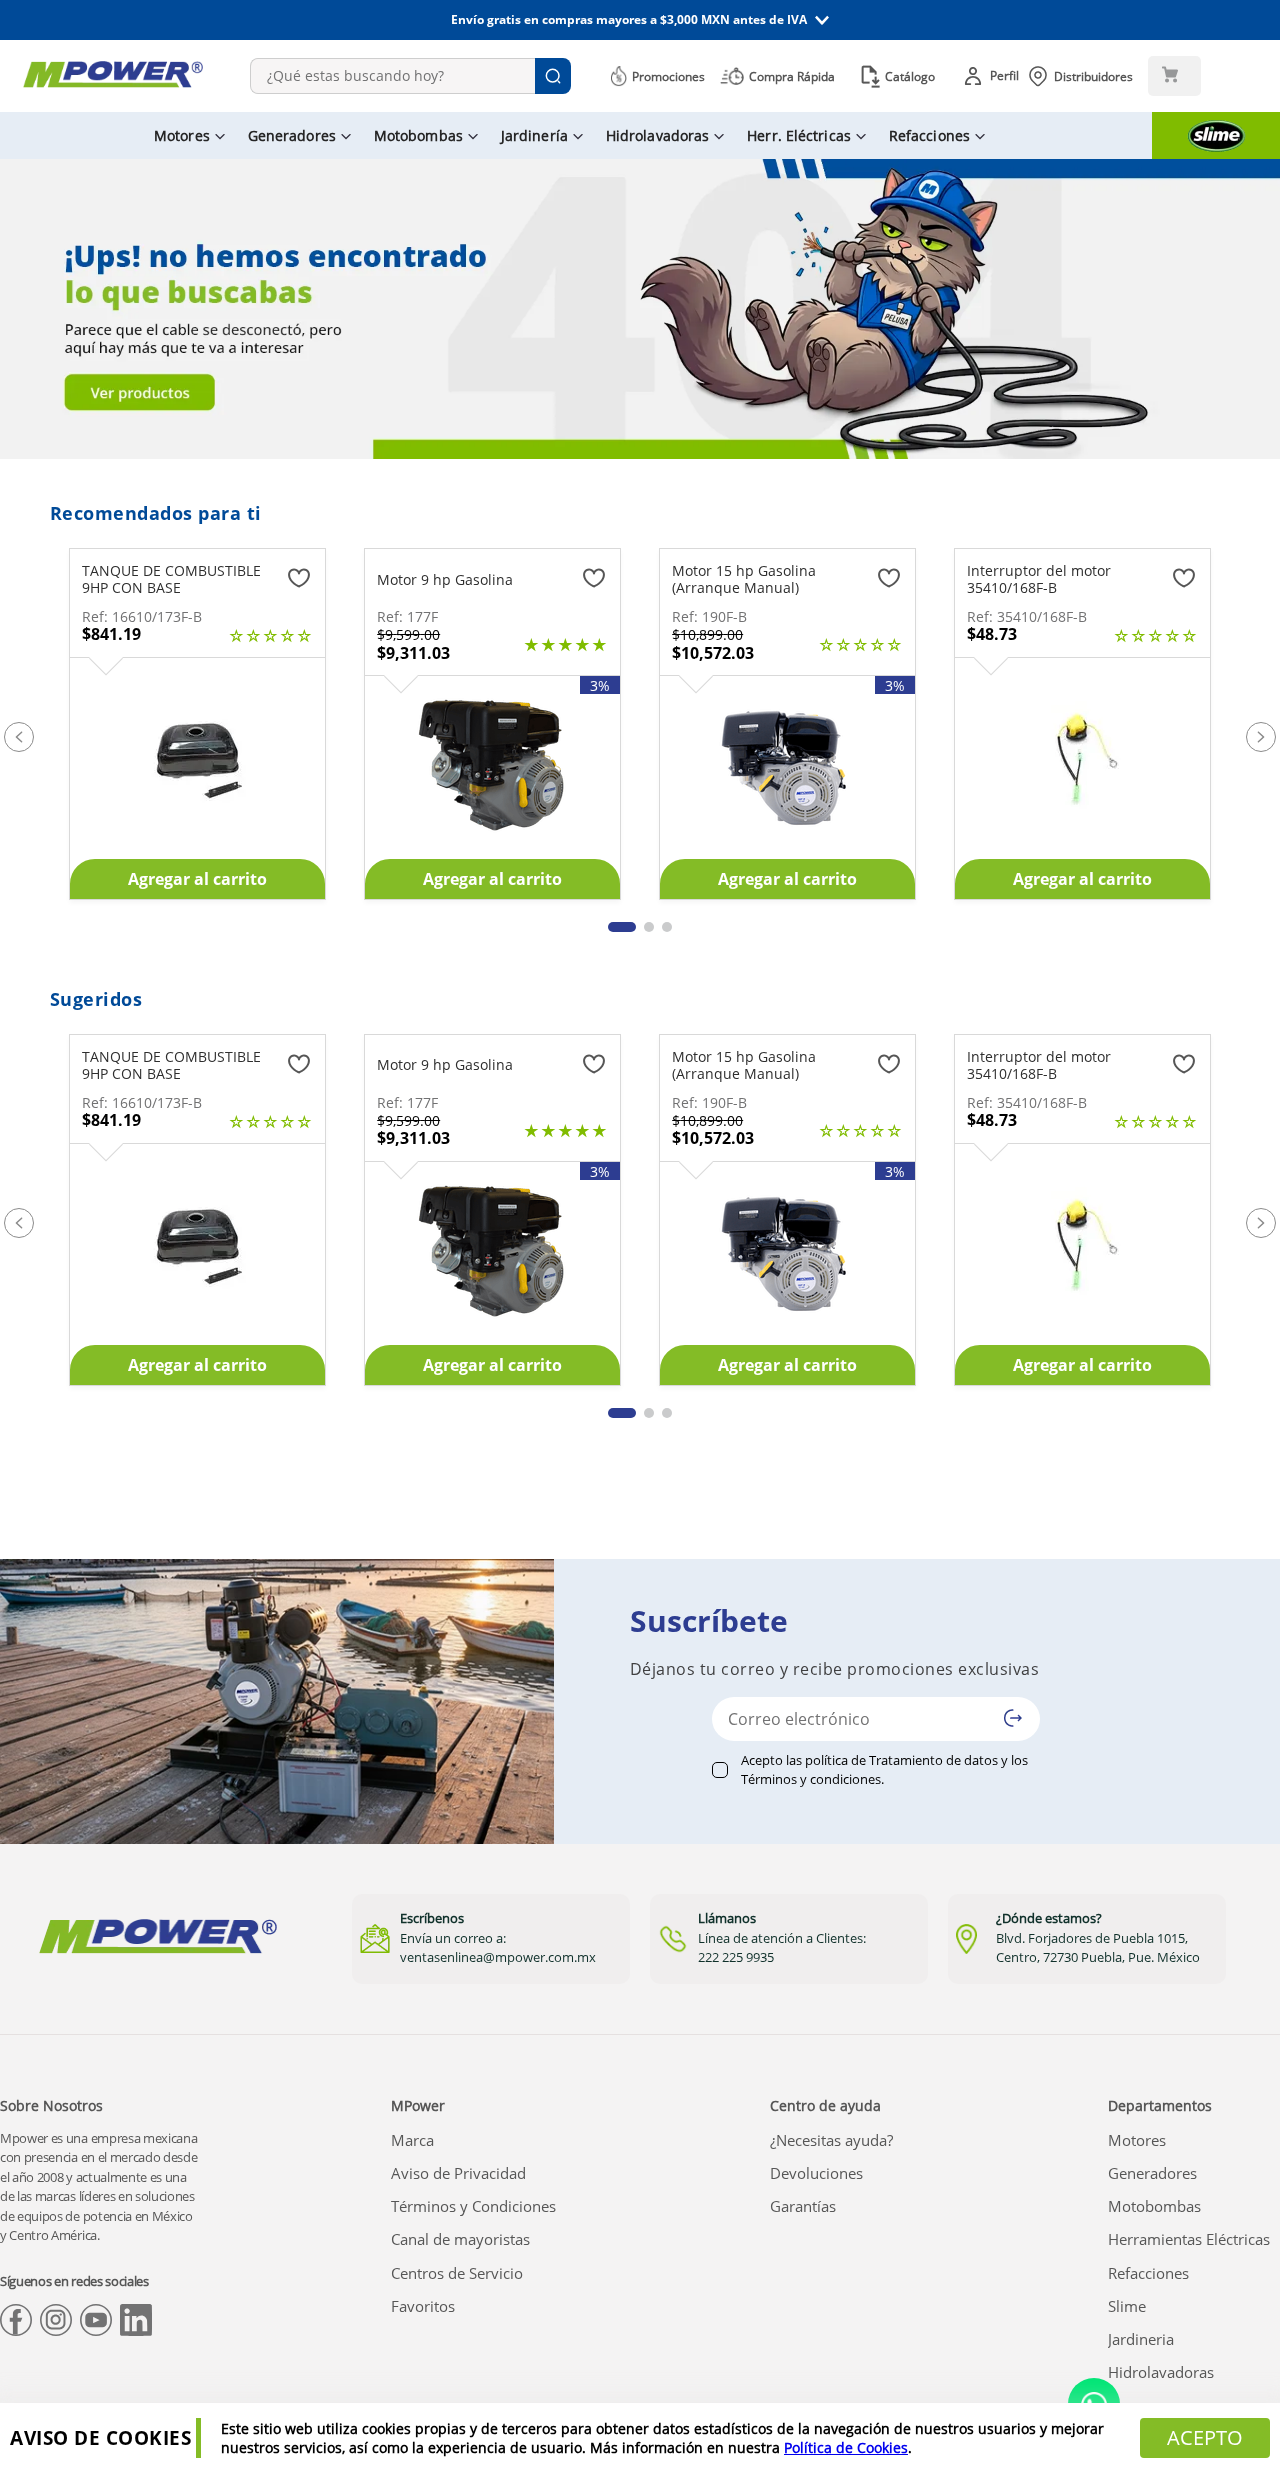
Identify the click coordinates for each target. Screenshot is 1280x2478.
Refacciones (1148, 2273)
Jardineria (1141, 2339)
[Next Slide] (1261, 737)
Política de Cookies (846, 2447)
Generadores (1152, 2173)
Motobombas (1154, 2206)
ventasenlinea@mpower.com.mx (498, 1957)
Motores (1137, 2140)
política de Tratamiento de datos (901, 1760)
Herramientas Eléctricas (1189, 2239)
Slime (1127, 2306)
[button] (640, 20)
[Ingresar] (994, 76)
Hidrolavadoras (1161, 2372)
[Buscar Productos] (553, 76)
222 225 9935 (736, 1957)
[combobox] (410, 76)
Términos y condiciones (811, 1779)
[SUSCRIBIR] (1013, 1718)
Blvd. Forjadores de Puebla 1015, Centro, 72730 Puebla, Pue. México (1098, 1948)
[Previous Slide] (19, 737)
